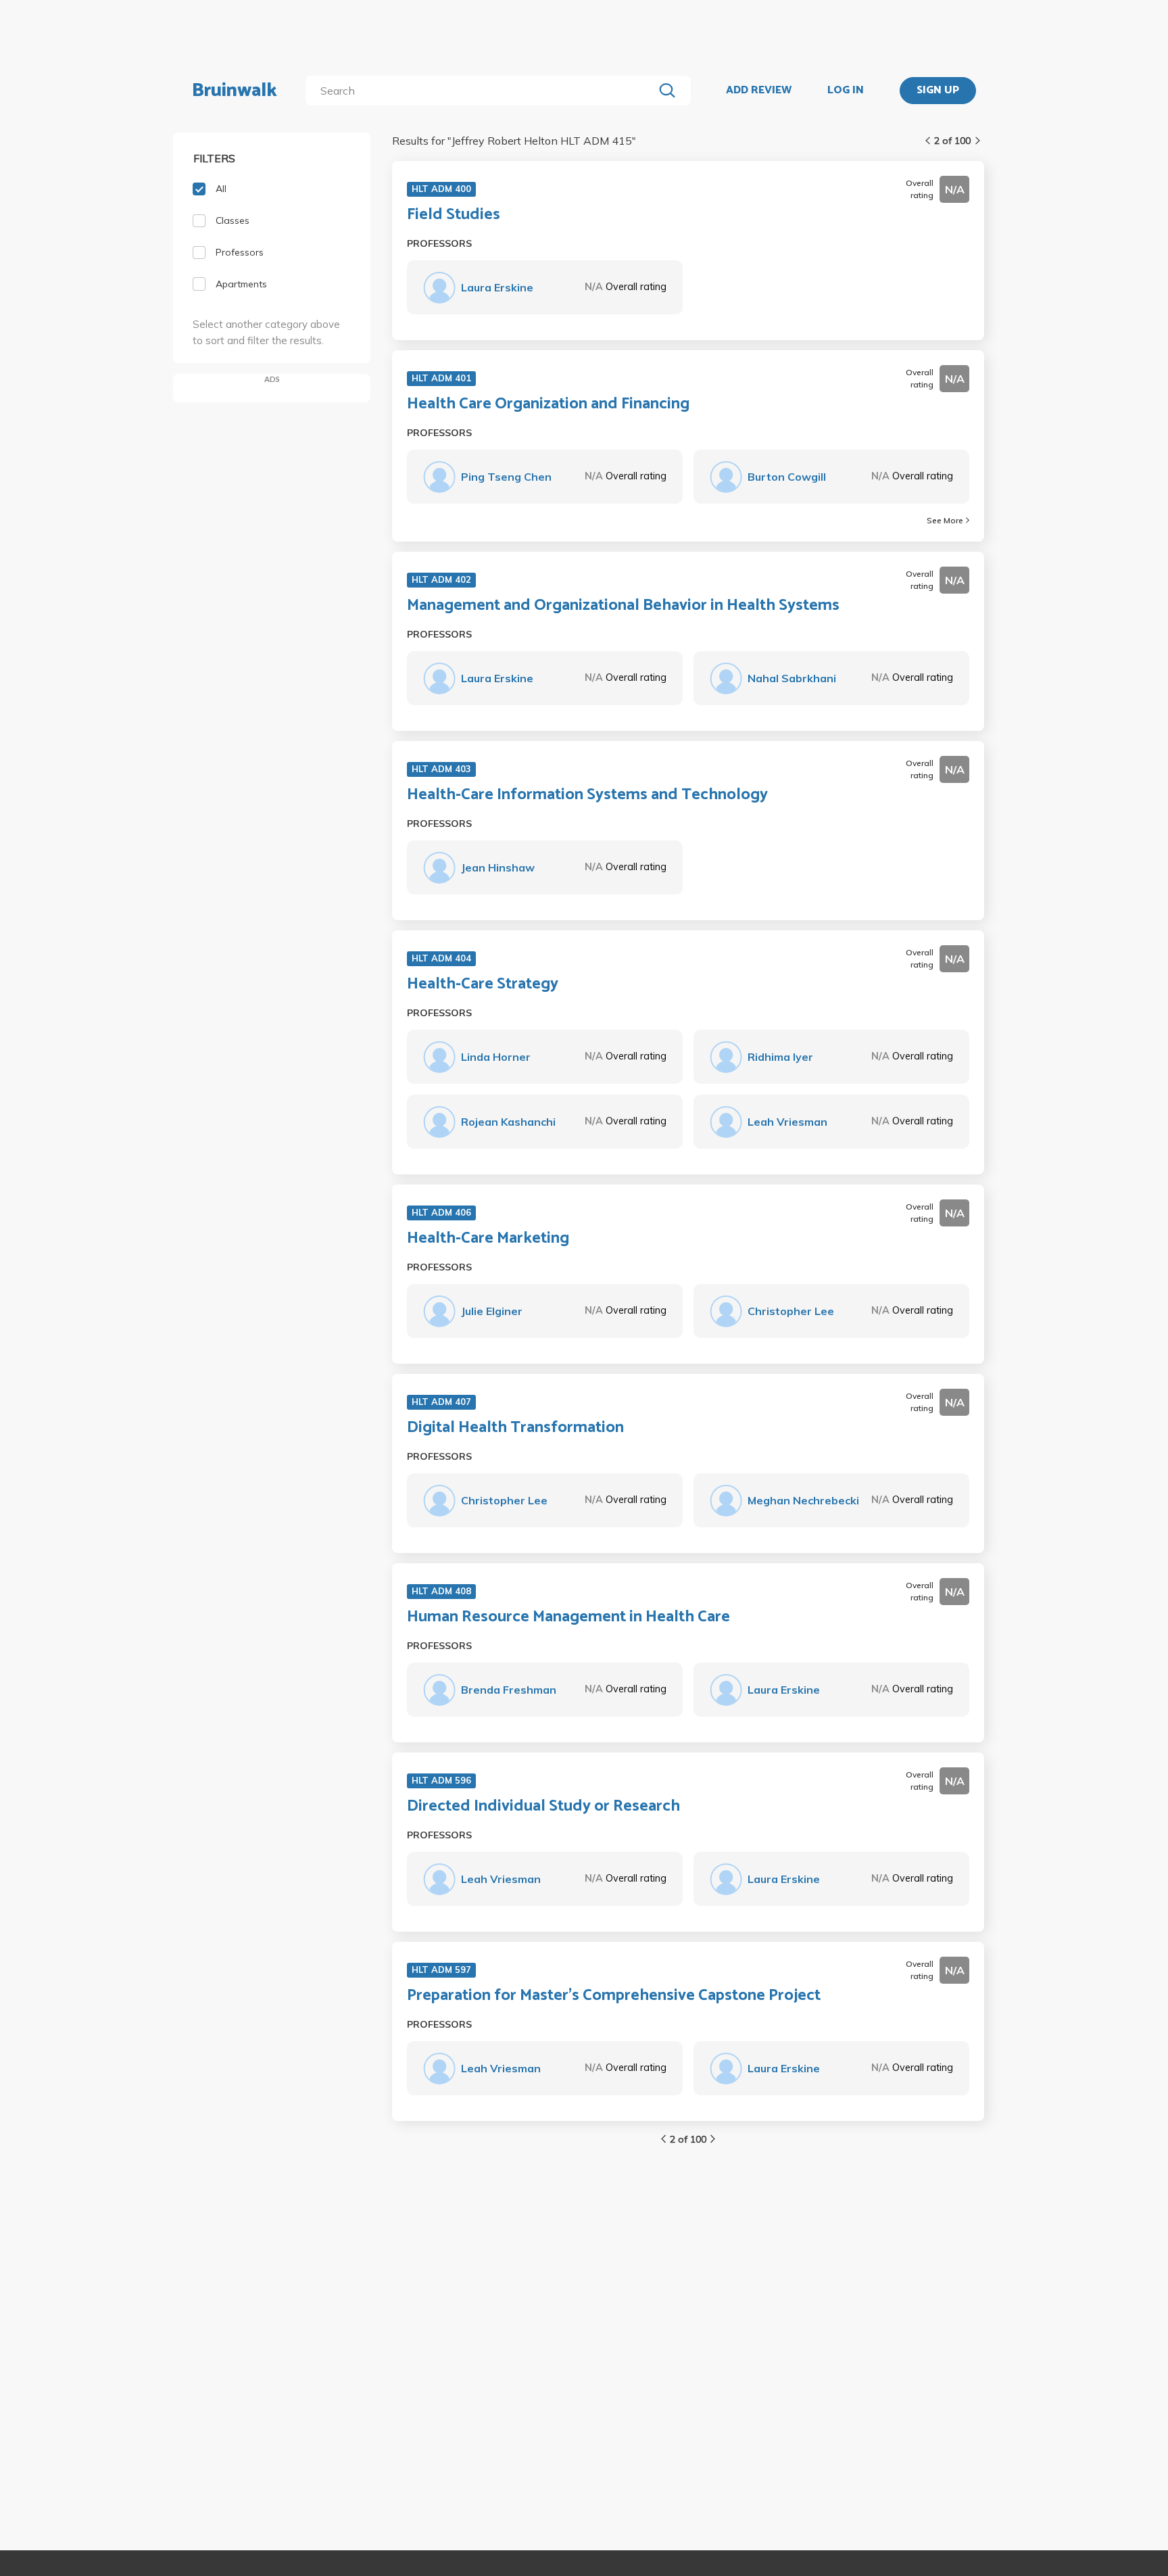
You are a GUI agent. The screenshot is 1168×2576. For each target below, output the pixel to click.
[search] (482, 91)
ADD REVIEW (759, 91)
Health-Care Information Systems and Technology (587, 795)
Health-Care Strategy (483, 984)
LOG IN (846, 91)
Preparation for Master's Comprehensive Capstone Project (614, 1996)
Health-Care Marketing (488, 1239)
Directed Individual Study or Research (543, 1807)
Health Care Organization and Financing (548, 404)
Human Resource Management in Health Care (568, 1617)
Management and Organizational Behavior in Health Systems (623, 606)
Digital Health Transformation (515, 1428)
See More (945, 520)
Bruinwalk (235, 91)
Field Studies (454, 215)
